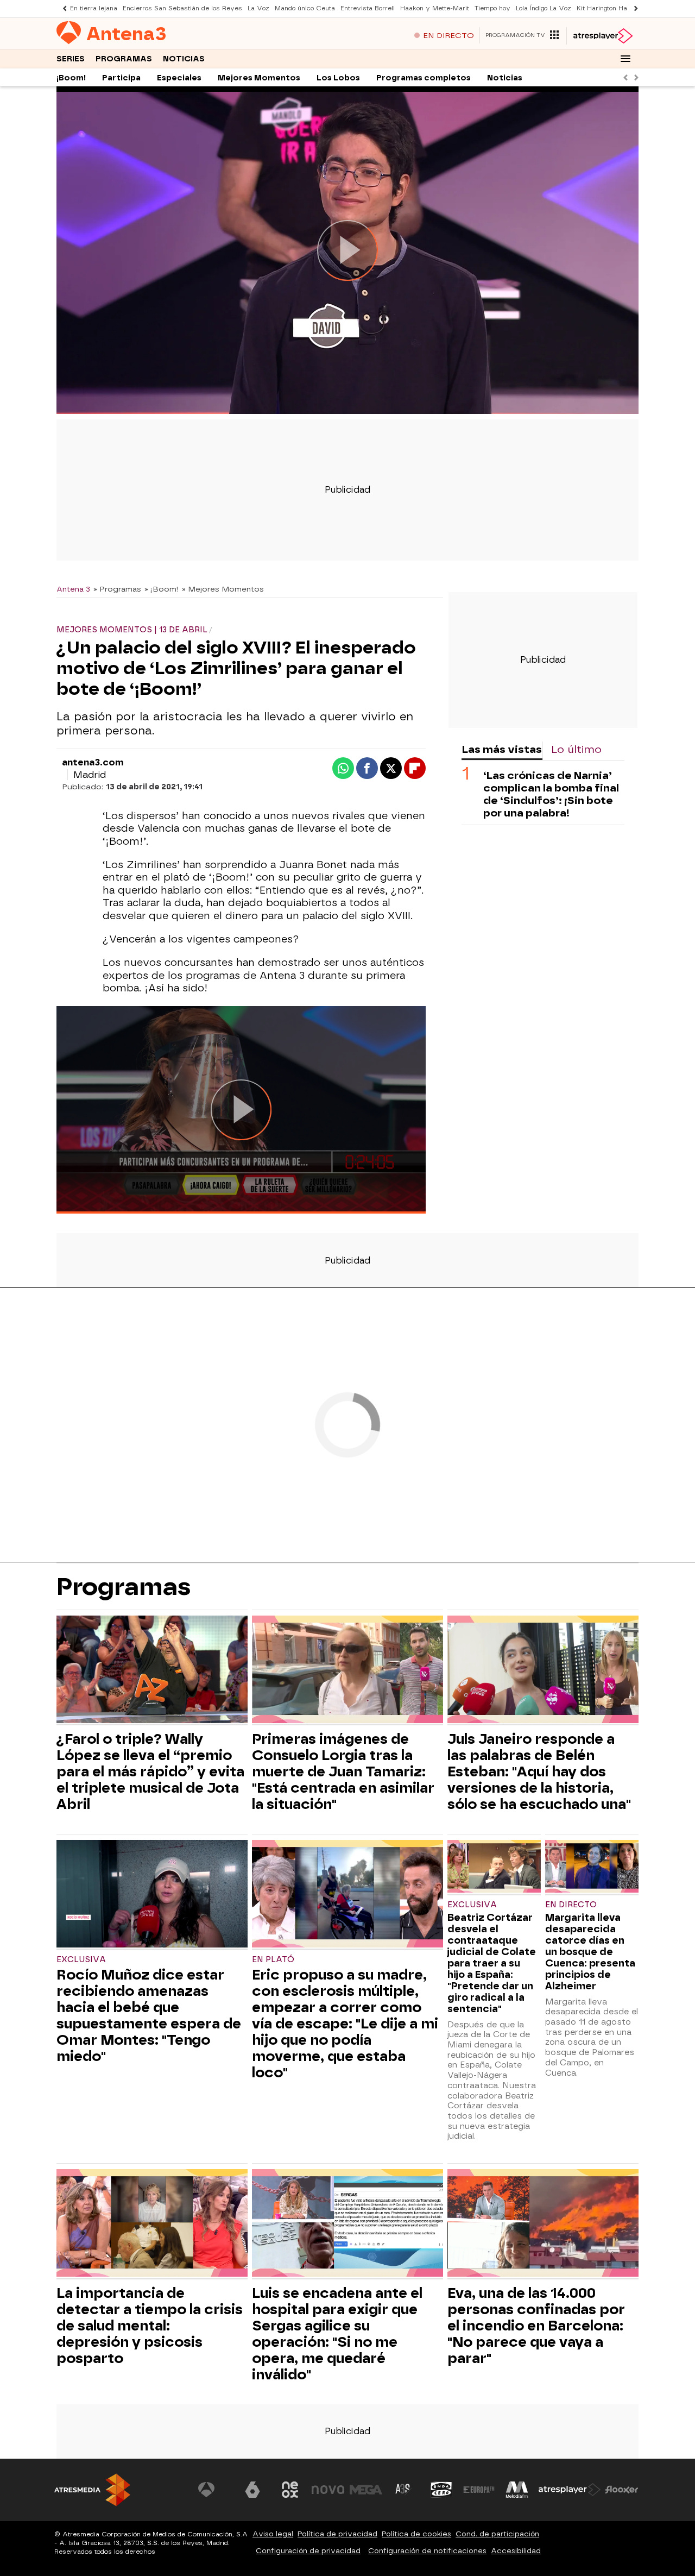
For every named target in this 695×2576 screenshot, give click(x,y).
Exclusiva (472, 1905)
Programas (124, 59)
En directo (571, 1905)
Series (71, 59)
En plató (273, 1960)
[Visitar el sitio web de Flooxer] (622, 2490)
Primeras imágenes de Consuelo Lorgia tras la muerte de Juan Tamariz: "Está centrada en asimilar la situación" (343, 1771)
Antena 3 (73, 589)
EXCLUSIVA (81, 1960)
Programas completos (424, 78)
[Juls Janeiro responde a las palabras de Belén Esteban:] (543, 1671)
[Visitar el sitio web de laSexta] (252, 2490)
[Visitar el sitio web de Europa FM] (479, 2490)
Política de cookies (416, 2534)
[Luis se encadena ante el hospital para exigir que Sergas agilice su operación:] (347, 2224)
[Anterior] (62, 8)
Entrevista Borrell (368, 8)
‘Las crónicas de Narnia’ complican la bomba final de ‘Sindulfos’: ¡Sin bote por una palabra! (551, 794)
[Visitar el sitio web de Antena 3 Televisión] (214, 2490)
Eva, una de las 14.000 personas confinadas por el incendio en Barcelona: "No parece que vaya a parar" (536, 2326)
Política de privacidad (337, 2534)
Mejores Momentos (259, 78)
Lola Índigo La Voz (544, 8)
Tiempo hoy (492, 8)
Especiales (179, 78)
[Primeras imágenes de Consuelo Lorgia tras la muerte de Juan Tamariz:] (347, 1671)
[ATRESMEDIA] (92, 2490)
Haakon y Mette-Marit (435, 8)
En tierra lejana (94, 8)
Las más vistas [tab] (502, 749)
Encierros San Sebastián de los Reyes (182, 8)
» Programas (117, 589)
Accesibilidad (516, 2551)
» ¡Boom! (162, 589)
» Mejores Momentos (223, 589)
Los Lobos (338, 78)
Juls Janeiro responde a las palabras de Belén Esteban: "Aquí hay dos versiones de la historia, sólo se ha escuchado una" (539, 1771)
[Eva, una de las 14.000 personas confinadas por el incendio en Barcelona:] (543, 2224)
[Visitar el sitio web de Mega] (366, 2490)
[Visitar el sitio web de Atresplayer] (570, 2490)
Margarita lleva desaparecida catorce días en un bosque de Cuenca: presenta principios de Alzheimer (590, 1952)
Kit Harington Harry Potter (617, 8)
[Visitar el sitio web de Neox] (290, 2490)
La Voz (258, 8)
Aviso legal (273, 2534)
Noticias (184, 59)
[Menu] (625, 59)
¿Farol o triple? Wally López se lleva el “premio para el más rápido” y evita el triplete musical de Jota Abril (150, 1771)
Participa (121, 78)
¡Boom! (71, 78)
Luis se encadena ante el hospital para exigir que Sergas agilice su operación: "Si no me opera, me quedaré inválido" (337, 2334)
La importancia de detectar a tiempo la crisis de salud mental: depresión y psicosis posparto (150, 2326)
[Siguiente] (633, 8)
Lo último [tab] (576, 749)
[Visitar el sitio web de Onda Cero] (441, 2490)
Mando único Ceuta (305, 8)
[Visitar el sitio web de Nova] (328, 2490)
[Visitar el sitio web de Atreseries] (403, 2490)
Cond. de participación (497, 2534)
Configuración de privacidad (308, 2551)
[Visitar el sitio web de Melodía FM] (517, 2490)
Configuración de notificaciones (427, 2551)
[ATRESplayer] (602, 36)
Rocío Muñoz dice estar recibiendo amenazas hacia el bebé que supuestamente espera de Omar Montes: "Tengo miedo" (149, 2015)
